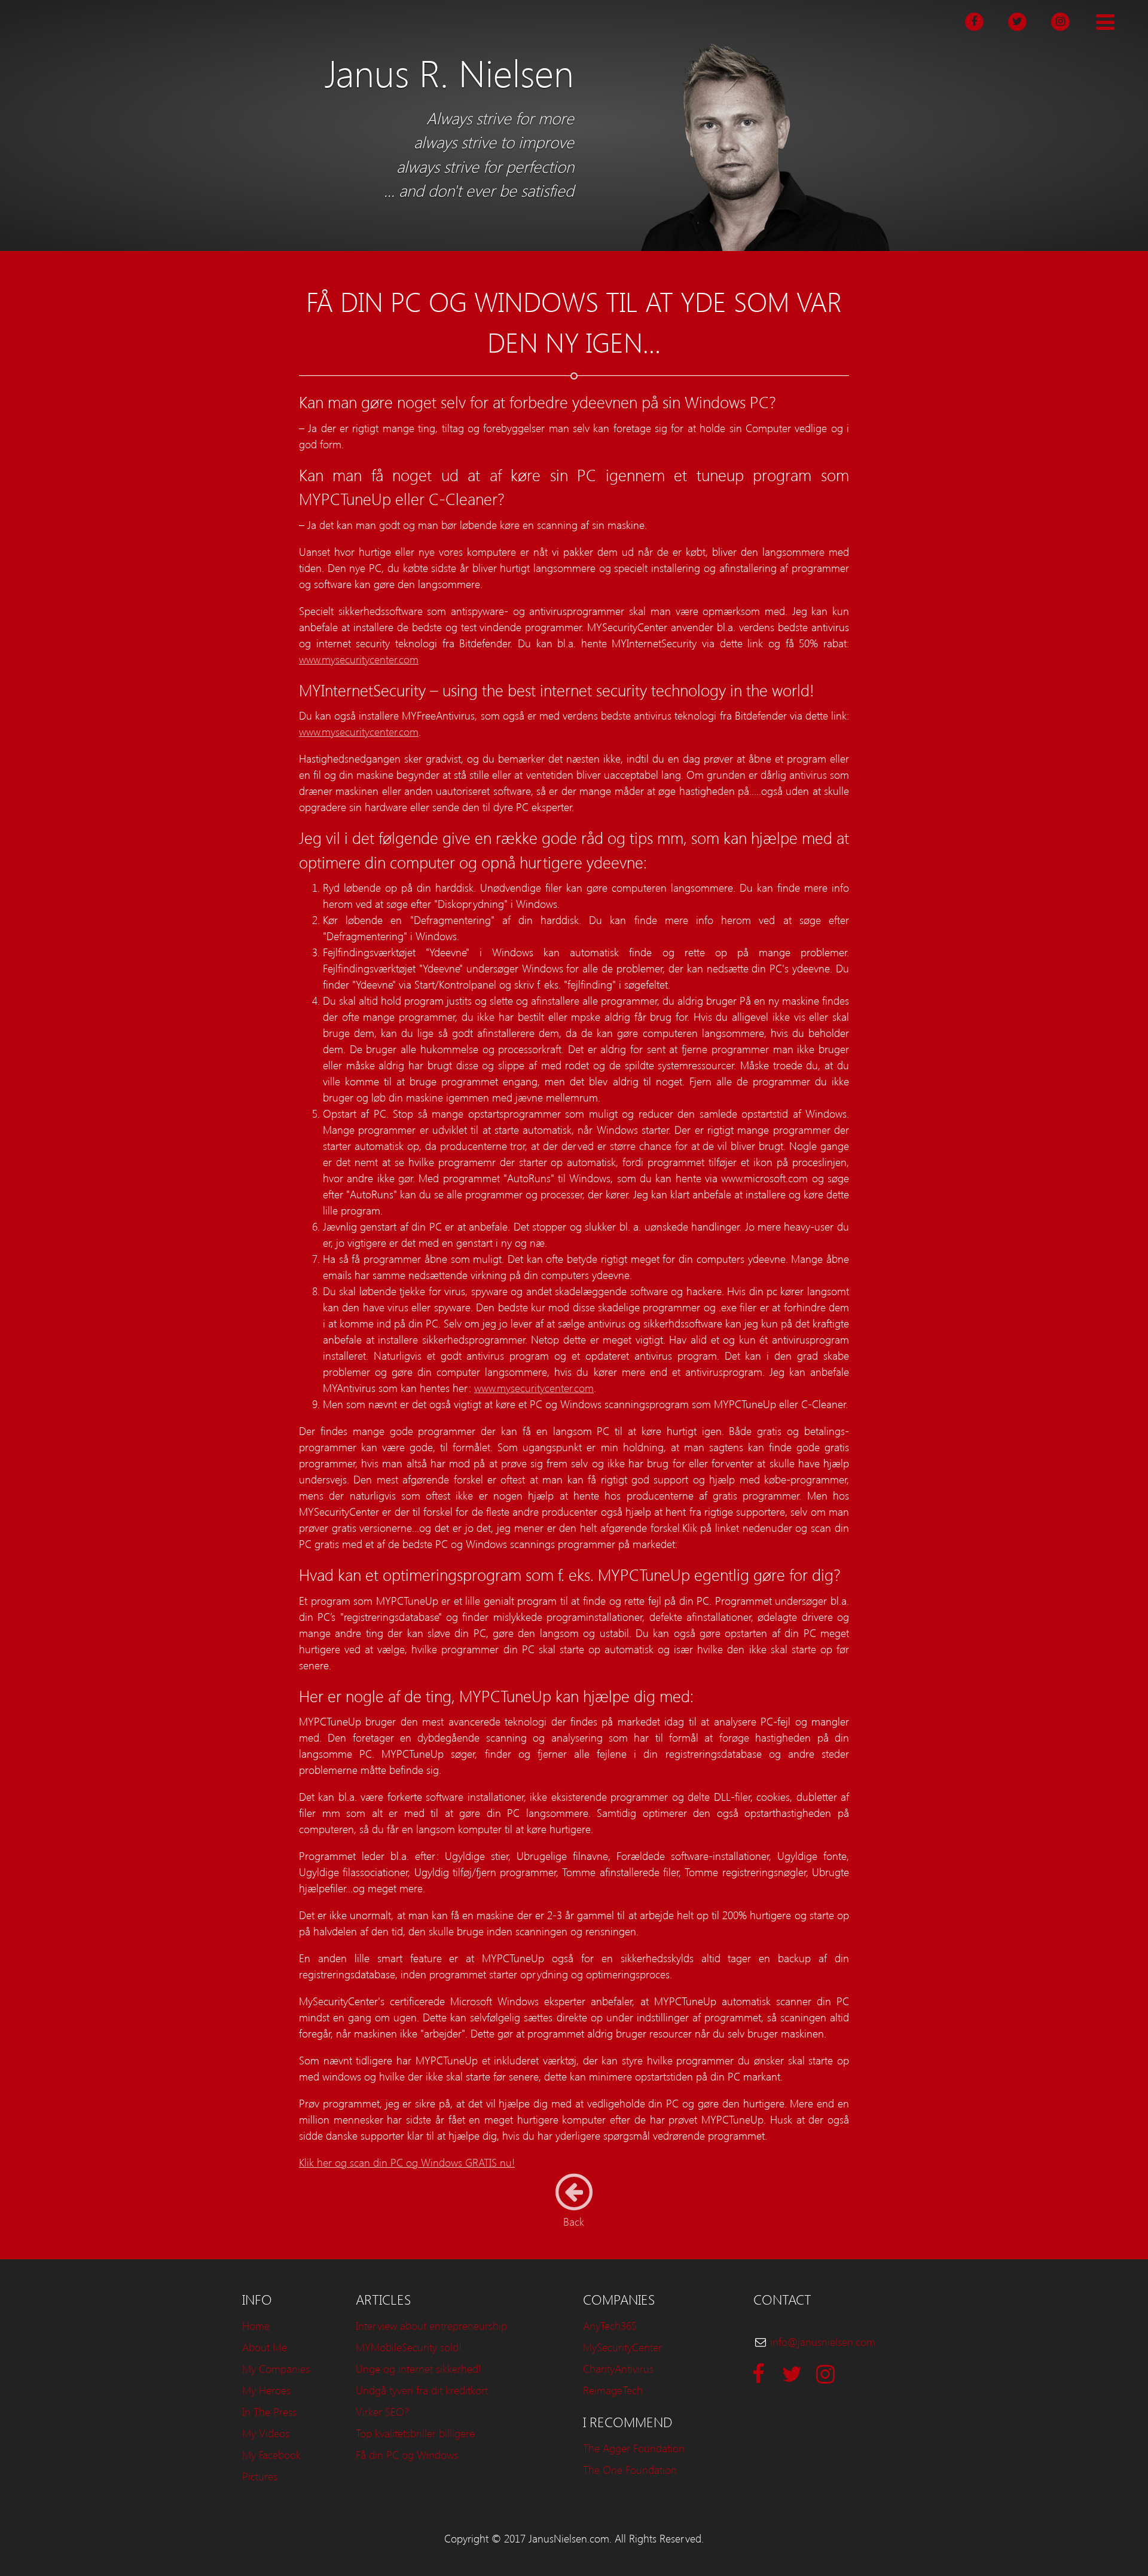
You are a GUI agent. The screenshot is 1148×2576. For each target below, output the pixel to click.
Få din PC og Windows (407, 2454)
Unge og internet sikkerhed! (419, 2368)
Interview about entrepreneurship (431, 2325)
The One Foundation (630, 2469)
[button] (1105, 23)
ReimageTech (613, 2390)
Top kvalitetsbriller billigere (415, 2433)
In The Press (269, 2411)
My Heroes (266, 2390)
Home (256, 2325)
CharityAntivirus (618, 2368)
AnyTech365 (610, 2325)
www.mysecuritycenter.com (359, 659)
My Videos (266, 2433)
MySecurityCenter (622, 2347)
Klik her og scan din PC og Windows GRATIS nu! (407, 2162)
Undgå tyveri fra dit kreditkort (422, 2390)
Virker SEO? (382, 2411)
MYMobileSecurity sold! (409, 2347)
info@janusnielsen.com (823, 2341)
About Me (265, 2347)
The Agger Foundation (634, 2448)
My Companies (276, 2368)
